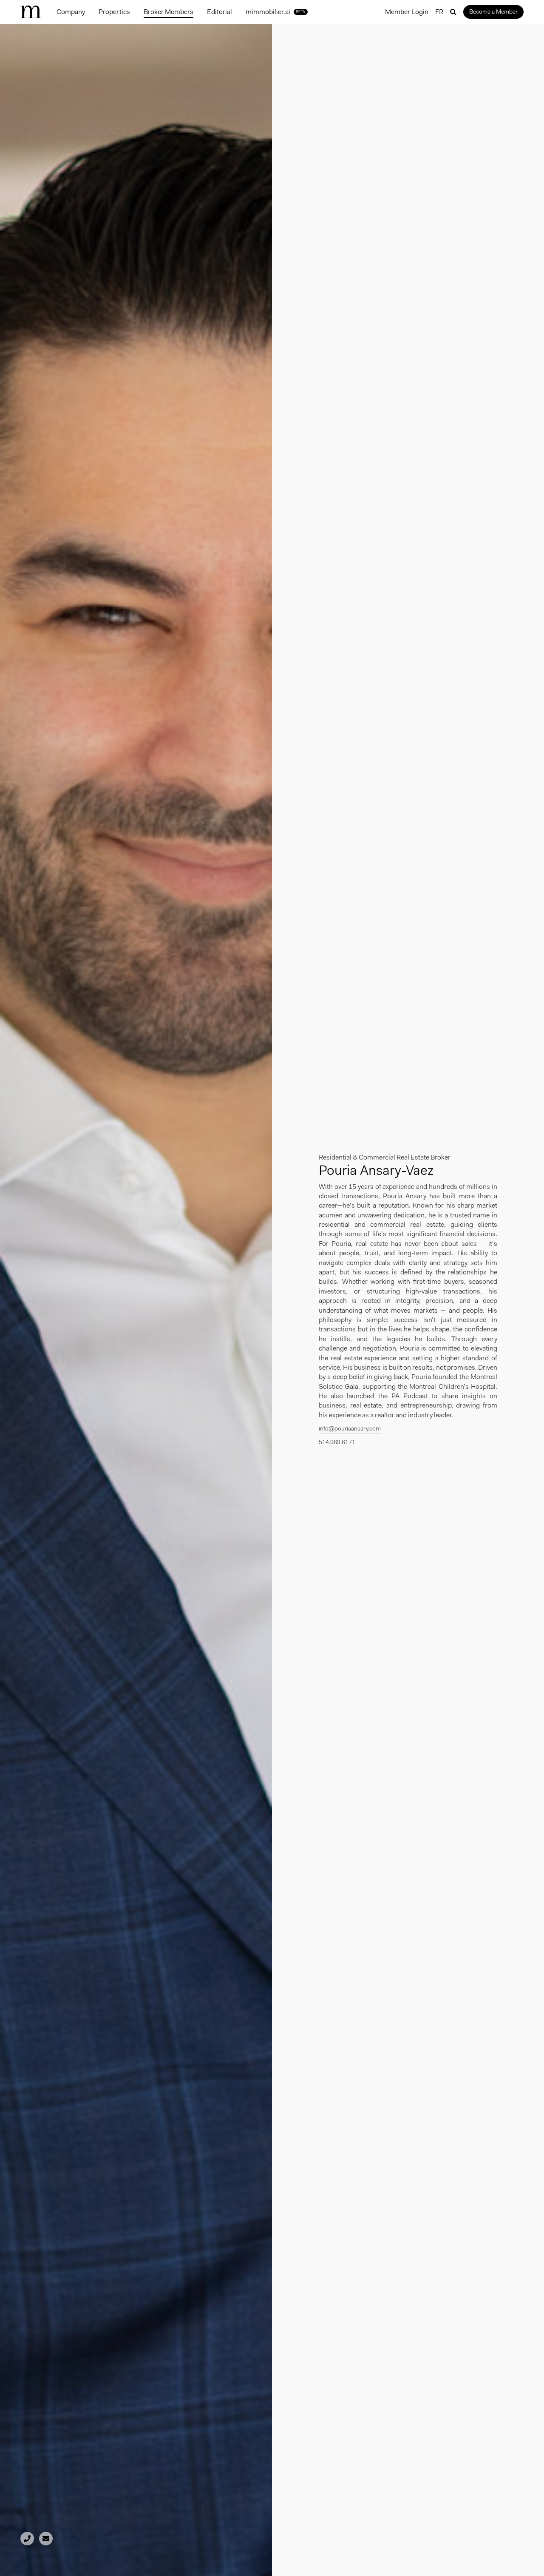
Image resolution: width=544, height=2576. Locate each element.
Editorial (220, 12)
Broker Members (169, 12)
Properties (114, 12)
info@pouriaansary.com (350, 1428)
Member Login (407, 12)
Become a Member (493, 11)
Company (71, 12)
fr (439, 12)
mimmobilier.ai (276, 12)
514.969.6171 (337, 1442)
